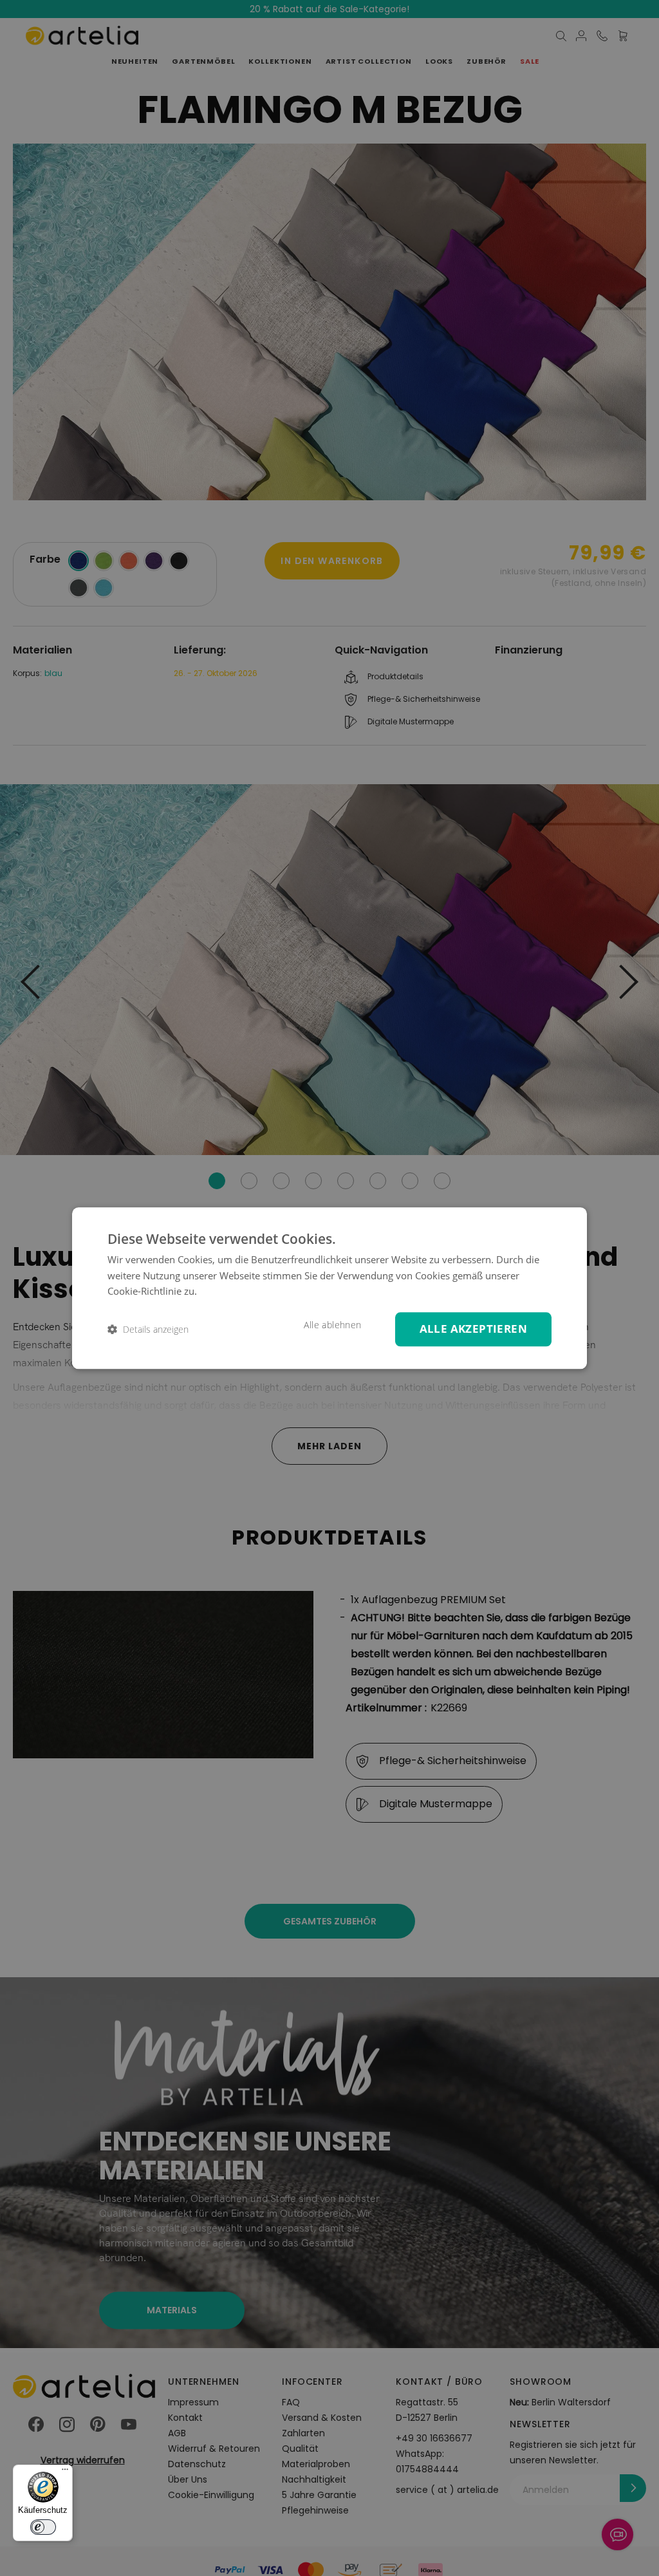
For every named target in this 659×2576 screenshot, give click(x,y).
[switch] (43, 2527)
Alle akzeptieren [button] (473, 1329)
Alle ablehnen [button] (332, 1325)
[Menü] (65, 2472)
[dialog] (329, 1288)
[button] (148, 1329)
